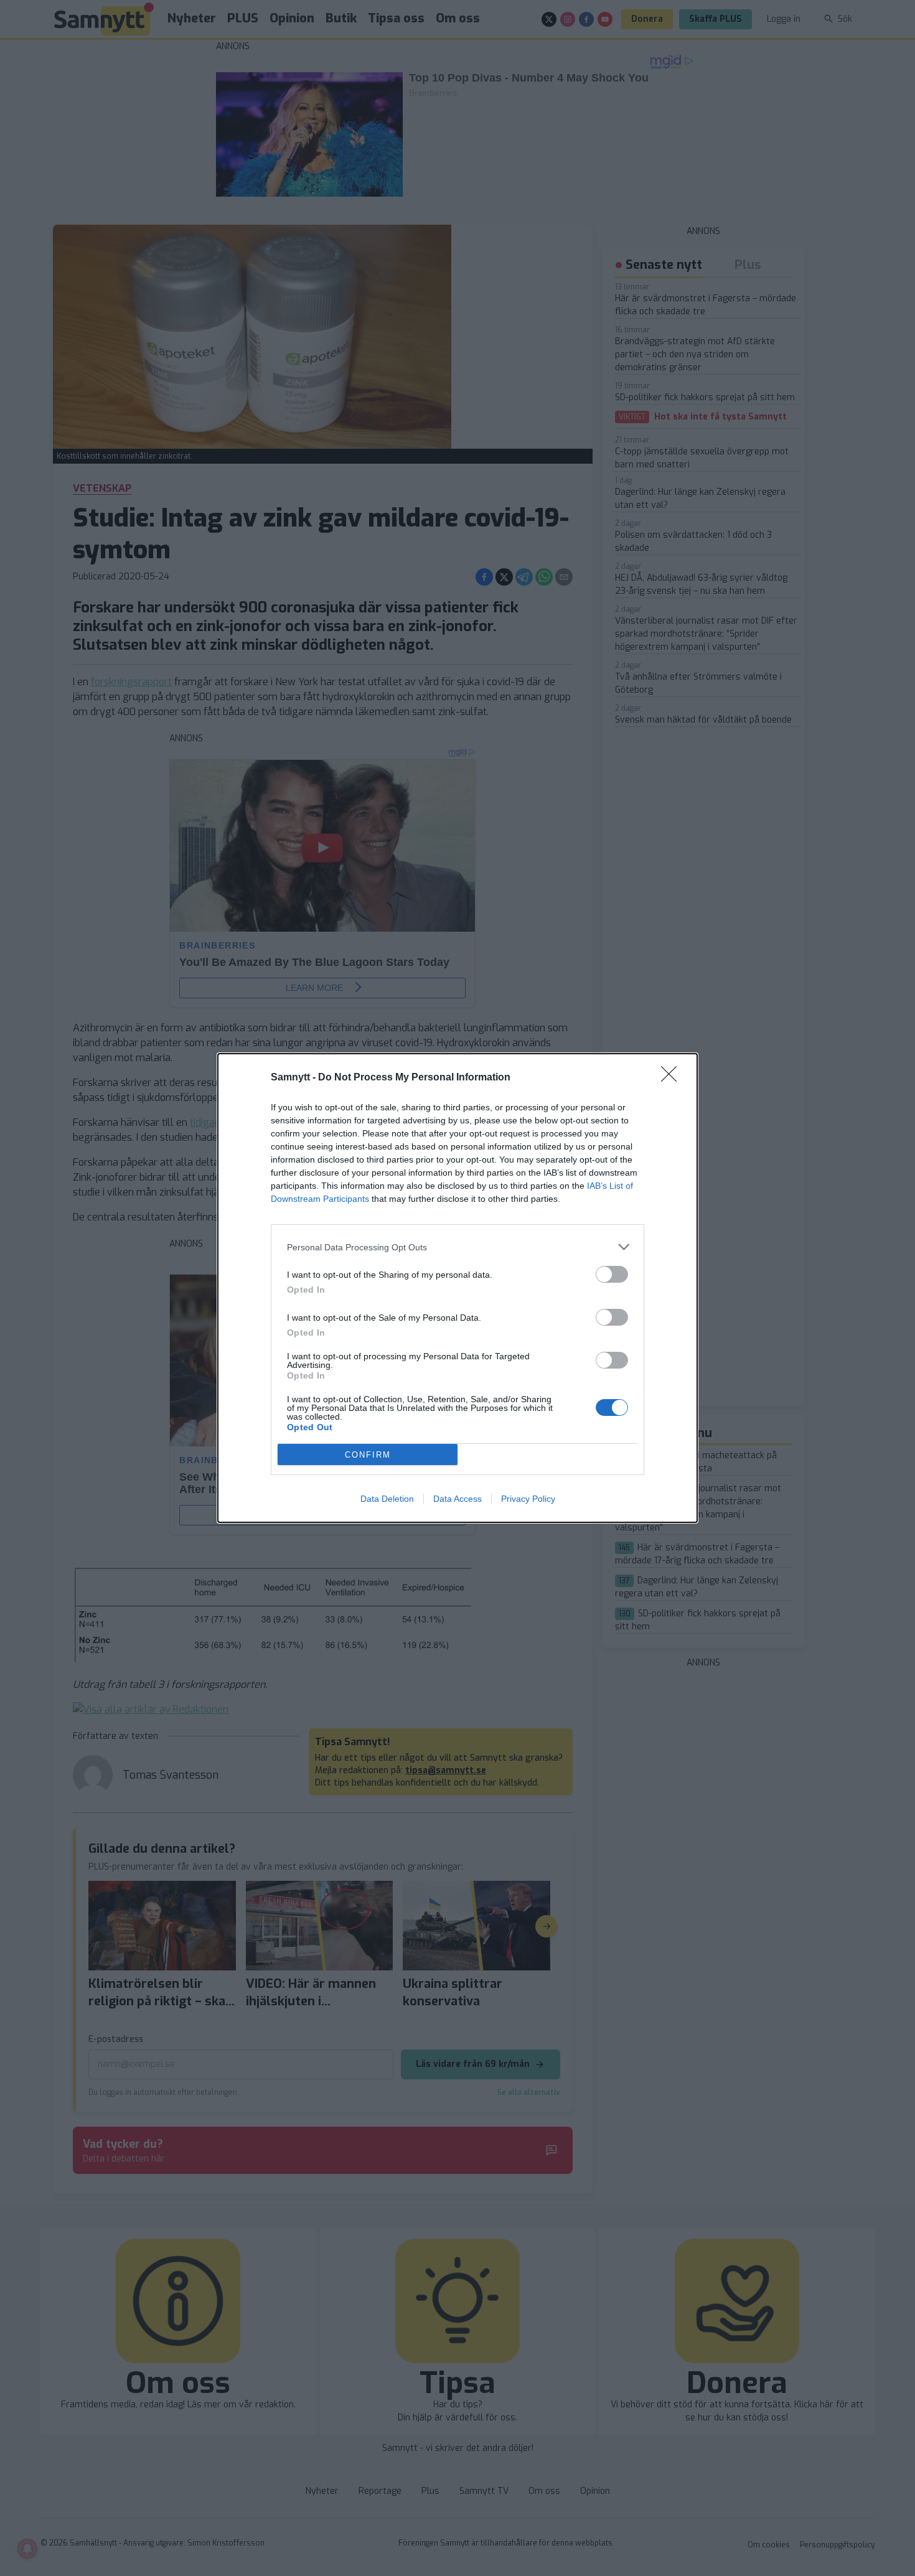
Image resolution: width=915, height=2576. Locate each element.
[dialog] (457, 1288)
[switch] (612, 1274)
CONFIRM (368, 1455)
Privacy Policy (528, 1499)
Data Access (457, 1499)
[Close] (673, 1078)
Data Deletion (387, 1499)
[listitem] (457, 1247)
